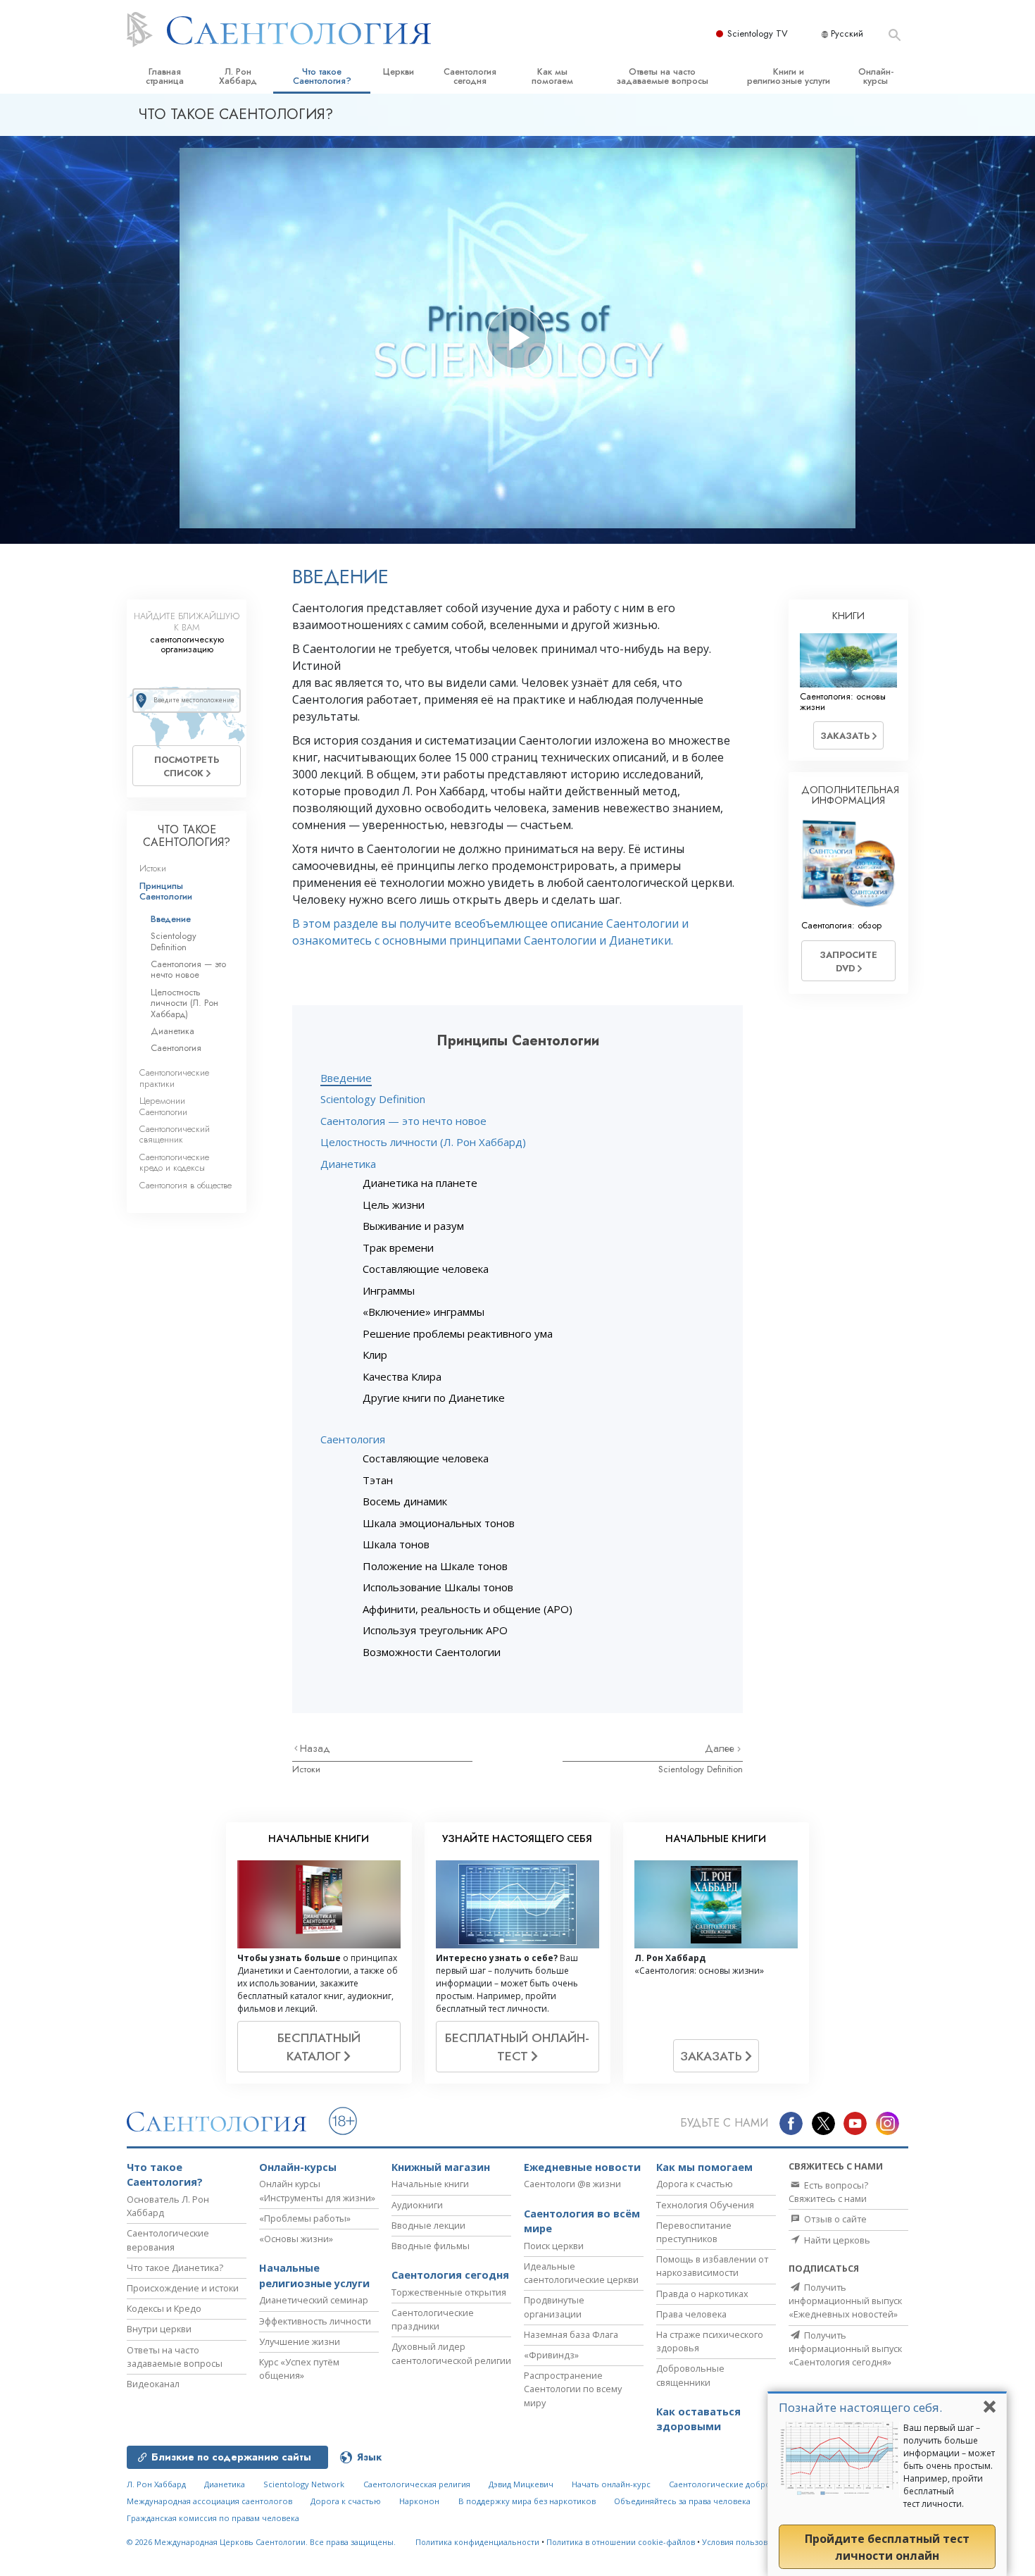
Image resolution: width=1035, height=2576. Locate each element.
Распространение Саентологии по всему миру (573, 2389)
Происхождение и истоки (183, 2288)
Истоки (306, 1769)
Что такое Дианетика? (175, 2267)
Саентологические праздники (433, 2319)
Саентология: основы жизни (843, 702)
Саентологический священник (175, 1134)
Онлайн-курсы (876, 76)
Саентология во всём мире (582, 2221)
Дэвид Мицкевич (521, 2484)
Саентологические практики (174, 1078)
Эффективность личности (315, 2321)
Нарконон (419, 2501)
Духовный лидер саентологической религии (451, 2353)
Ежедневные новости (582, 2167)
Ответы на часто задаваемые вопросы (662, 76)
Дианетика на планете (420, 1183)
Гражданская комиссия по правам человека (213, 2518)
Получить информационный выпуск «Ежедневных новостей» (845, 2301)
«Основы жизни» (296, 2239)
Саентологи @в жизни (572, 2184)
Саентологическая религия (417, 2484)
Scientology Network (304, 2484)
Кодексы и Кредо (164, 2308)
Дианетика (348, 1164)
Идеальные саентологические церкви (581, 2273)
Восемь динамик (405, 1501)
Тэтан (378, 1480)
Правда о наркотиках (702, 2294)
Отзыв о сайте (834, 2219)
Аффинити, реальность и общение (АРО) (468, 1609)
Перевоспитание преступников (694, 2232)
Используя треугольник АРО (435, 1630)
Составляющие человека (426, 1269)
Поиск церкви (554, 2246)
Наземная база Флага (571, 2334)
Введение (346, 1078)
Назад (315, 1748)
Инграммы (389, 1290)
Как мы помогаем (552, 76)
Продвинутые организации (554, 2307)
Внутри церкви (159, 2329)
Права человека (691, 2314)
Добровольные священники (690, 2375)
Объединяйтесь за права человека (682, 2501)
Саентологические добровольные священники (763, 2484)
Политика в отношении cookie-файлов (621, 2542)
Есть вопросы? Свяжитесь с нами (828, 2192)
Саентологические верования (168, 2240)
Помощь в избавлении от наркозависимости (712, 2266)
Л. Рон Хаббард (238, 76)
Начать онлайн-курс (611, 2484)
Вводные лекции (428, 2225)
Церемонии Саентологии (163, 1106)
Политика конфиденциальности (477, 2542)
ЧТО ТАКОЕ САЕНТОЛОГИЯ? (187, 836)
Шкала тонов (396, 1544)
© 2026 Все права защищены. (261, 2542)
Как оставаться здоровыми (698, 2419)
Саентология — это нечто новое (403, 1121)
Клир (375, 1355)
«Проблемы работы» (305, 2218)
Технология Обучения (705, 2205)
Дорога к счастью (695, 2184)
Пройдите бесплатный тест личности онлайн (887, 2547)
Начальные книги (430, 2184)
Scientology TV (758, 33)
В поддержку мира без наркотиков (527, 2501)
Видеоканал (153, 2384)
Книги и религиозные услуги (789, 76)
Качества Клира (402, 1376)
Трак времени (398, 1247)
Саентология (353, 1439)
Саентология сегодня (470, 76)
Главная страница (165, 76)
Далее (721, 1748)
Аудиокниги (417, 2205)
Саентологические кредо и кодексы (174, 1162)
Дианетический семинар (314, 2300)
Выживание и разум (413, 1226)
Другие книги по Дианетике (434, 1398)
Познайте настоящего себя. (860, 2407)
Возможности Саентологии (432, 1652)
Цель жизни (394, 1205)
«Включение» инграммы (424, 1312)
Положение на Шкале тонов (435, 1566)
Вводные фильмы (431, 2246)
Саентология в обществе (186, 1185)
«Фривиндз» (551, 2355)
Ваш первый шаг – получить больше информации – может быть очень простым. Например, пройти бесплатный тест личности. (949, 2466)
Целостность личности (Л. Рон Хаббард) (423, 1142)
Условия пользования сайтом (759, 2542)
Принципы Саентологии (166, 891)
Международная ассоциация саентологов (209, 2501)
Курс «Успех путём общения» (299, 2369)
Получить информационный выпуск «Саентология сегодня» (845, 2348)
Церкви (399, 71)
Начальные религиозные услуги (314, 2276)
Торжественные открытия (449, 2292)
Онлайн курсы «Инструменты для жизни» (317, 2190)
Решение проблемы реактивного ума (458, 1333)
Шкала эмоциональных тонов (439, 1523)
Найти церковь (836, 2240)
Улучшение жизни (300, 2341)
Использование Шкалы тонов (438, 1587)
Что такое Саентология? (322, 76)
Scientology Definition (373, 1099)
